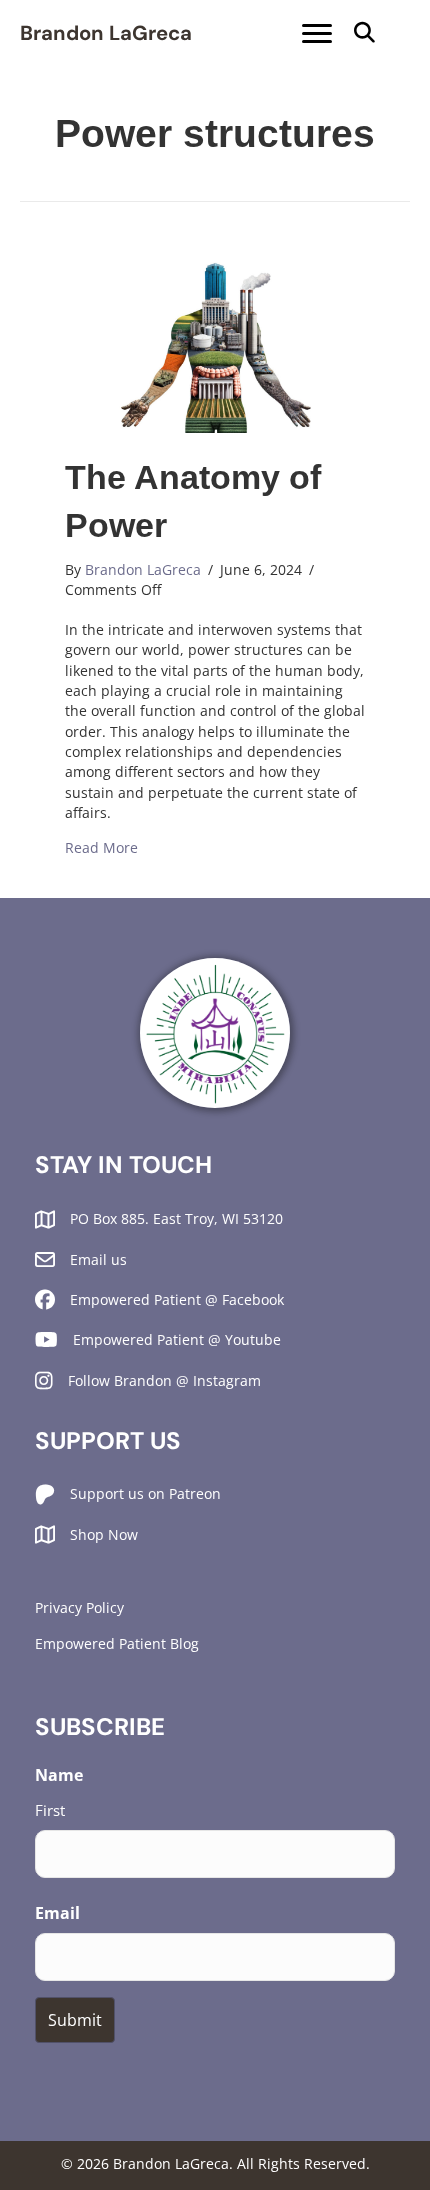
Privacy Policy (79, 1607)
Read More (101, 847)
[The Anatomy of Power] (215, 346)
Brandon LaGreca (106, 33)
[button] (364, 33)
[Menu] (317, 34)
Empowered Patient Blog (117, 1643)
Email (57, 1913)
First (50, 1810)
